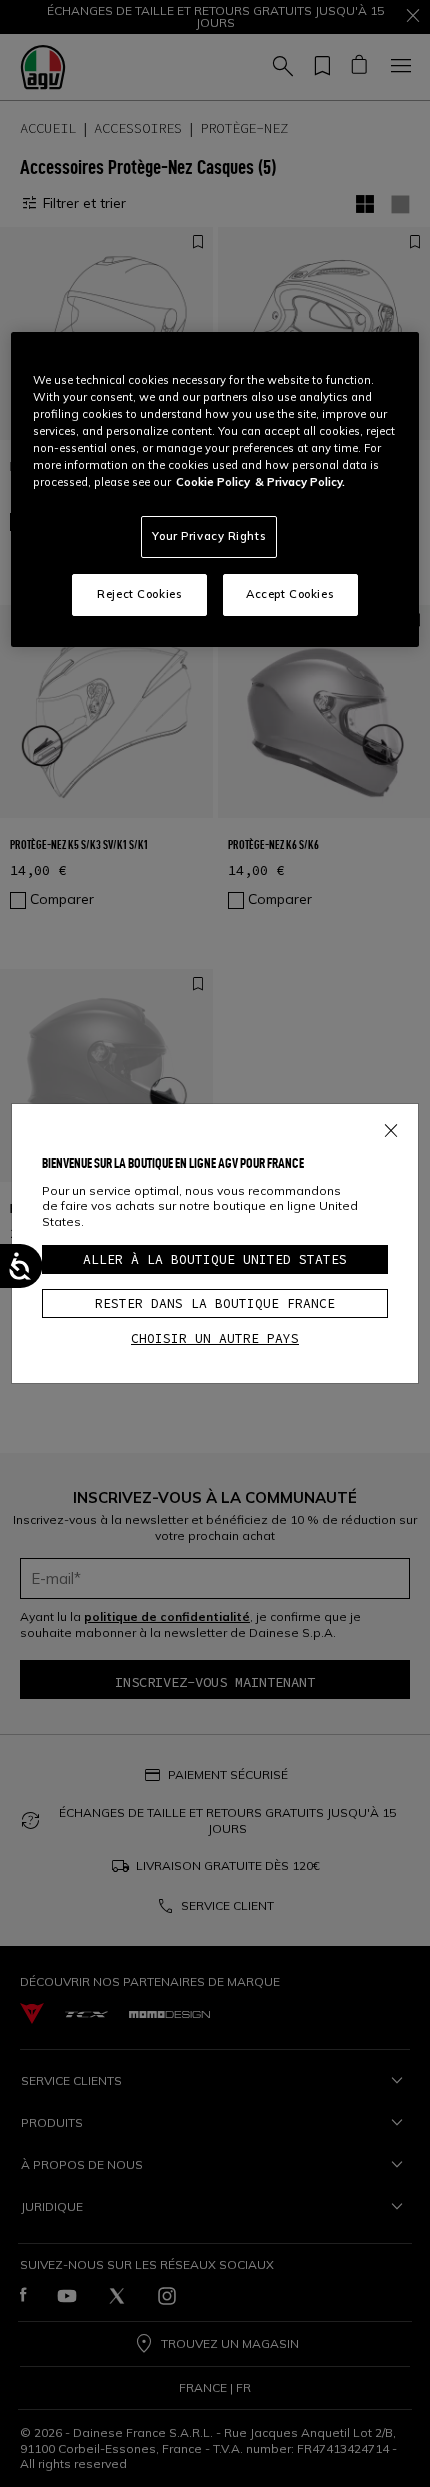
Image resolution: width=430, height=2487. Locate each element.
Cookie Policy (213, 482)
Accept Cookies (290, 594)
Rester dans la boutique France (215, 1303)
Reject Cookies (139, 594)
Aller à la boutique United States (215, 1259)
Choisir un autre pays (215, 1338)
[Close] (391, 1127)
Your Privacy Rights (209, 536)
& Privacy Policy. (300, 482)
